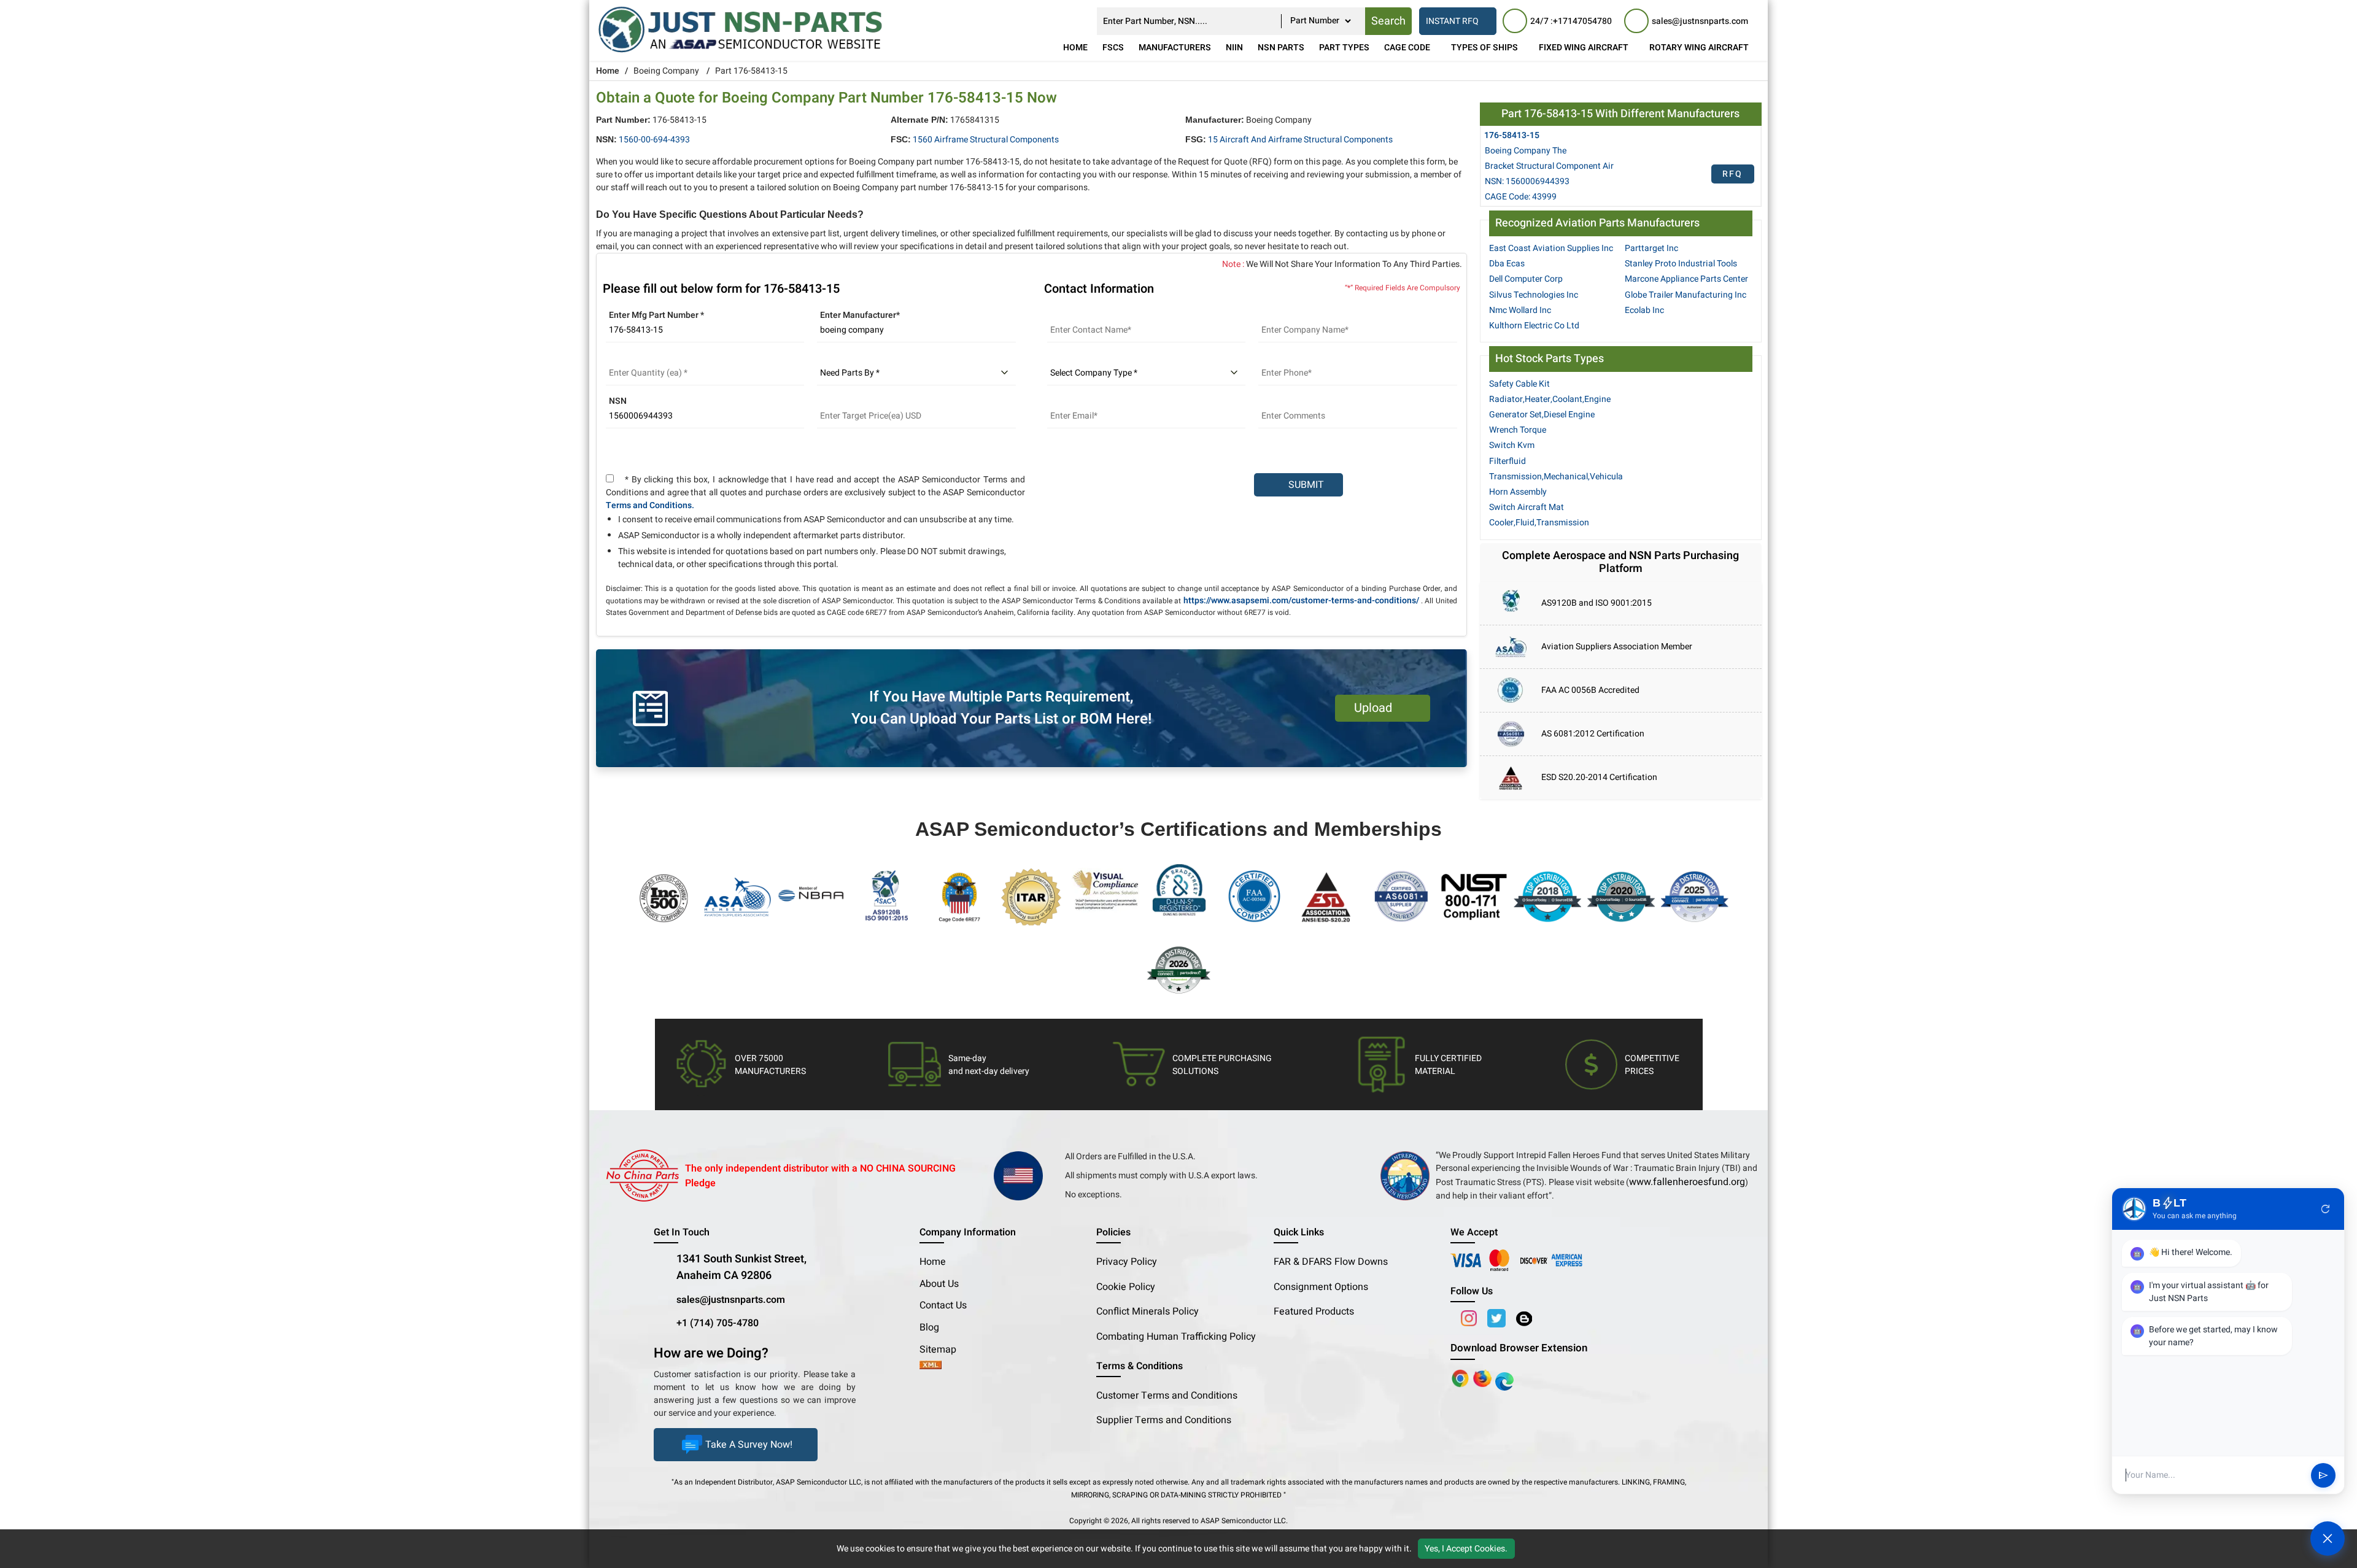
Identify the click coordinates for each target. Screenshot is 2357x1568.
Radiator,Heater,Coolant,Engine (1550, 399)
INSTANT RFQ (1452, 21)
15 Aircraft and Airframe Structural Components (1300, 140)
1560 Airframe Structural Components (986, 140)
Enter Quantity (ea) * (646, 358)
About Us (939, 1284)
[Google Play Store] (1484, 1378)
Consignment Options (1321, 1287)
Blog (929, 1327)
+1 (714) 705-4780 (718, 1323)
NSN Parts (1281, 48)
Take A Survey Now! (749, 1445)
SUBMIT (1304, 485)
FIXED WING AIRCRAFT (1584, 48)
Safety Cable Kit (1519, 384)
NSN (618, 401)
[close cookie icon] (2346, 1548)
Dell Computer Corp (1526, 279)
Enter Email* (1071, 401)
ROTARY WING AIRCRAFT (1699, 48)
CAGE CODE (1407, 48)
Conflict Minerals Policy (1148, 1311)
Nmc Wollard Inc (1520, 310)
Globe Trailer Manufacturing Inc (1686, 295)
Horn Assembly (1518, 492)
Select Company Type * (1093, 358)
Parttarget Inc (1651, 248)
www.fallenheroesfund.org (1687, 1182)
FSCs (1113, 48)
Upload (1376, 708)
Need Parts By (845, 358)
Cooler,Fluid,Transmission (1539, 523)
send (2323, 1475)
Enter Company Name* (1302, 315)
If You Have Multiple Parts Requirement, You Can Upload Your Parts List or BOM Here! (1001, 708)
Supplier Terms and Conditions (1164, 1420)
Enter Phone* (1284, 358)
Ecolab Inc (1644, 310)
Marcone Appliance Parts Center (1686, 279)
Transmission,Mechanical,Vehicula (1556, 477)
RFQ (1732, 174)
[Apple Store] (1461, 1378)
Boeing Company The (1526, 151)
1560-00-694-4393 (654, 140)
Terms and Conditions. (650, 505)
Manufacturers (1175, 48)
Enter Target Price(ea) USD (869, 401)
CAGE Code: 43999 (1521, 197)
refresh (2326, 1209)
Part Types (1344, 48)
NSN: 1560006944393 (1527, 181)
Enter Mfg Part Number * (656, 315)
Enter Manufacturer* (860, 315)
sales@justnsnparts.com (731, 1300)
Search (1388, 21)
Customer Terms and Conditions (1167, 1396)
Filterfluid (1507, 461)
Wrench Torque (1518, 430)
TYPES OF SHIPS (1484, 48)
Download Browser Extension (1519, 1348)
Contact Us (943, 1305)
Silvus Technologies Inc (1534, 295)
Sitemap (943, 1350)
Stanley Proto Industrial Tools (1681, 264)
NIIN (1234, 48)
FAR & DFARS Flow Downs (1331, 1262)
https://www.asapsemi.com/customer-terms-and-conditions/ (1301, 601)
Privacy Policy (1127, 1262)
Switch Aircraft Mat (1527, 507)
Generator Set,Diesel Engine (1542, 415)
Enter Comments (1291, 401)
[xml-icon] (931, 1366)
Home (1075, 48)
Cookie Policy (1126, 1287)
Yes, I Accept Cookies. (1466, 1549)
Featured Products (1314, 1311)
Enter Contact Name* (1088, 315)
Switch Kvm (1512, 445)
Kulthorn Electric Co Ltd (1534, 326)
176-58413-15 (1512, 135)
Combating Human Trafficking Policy (1176, 1337)
